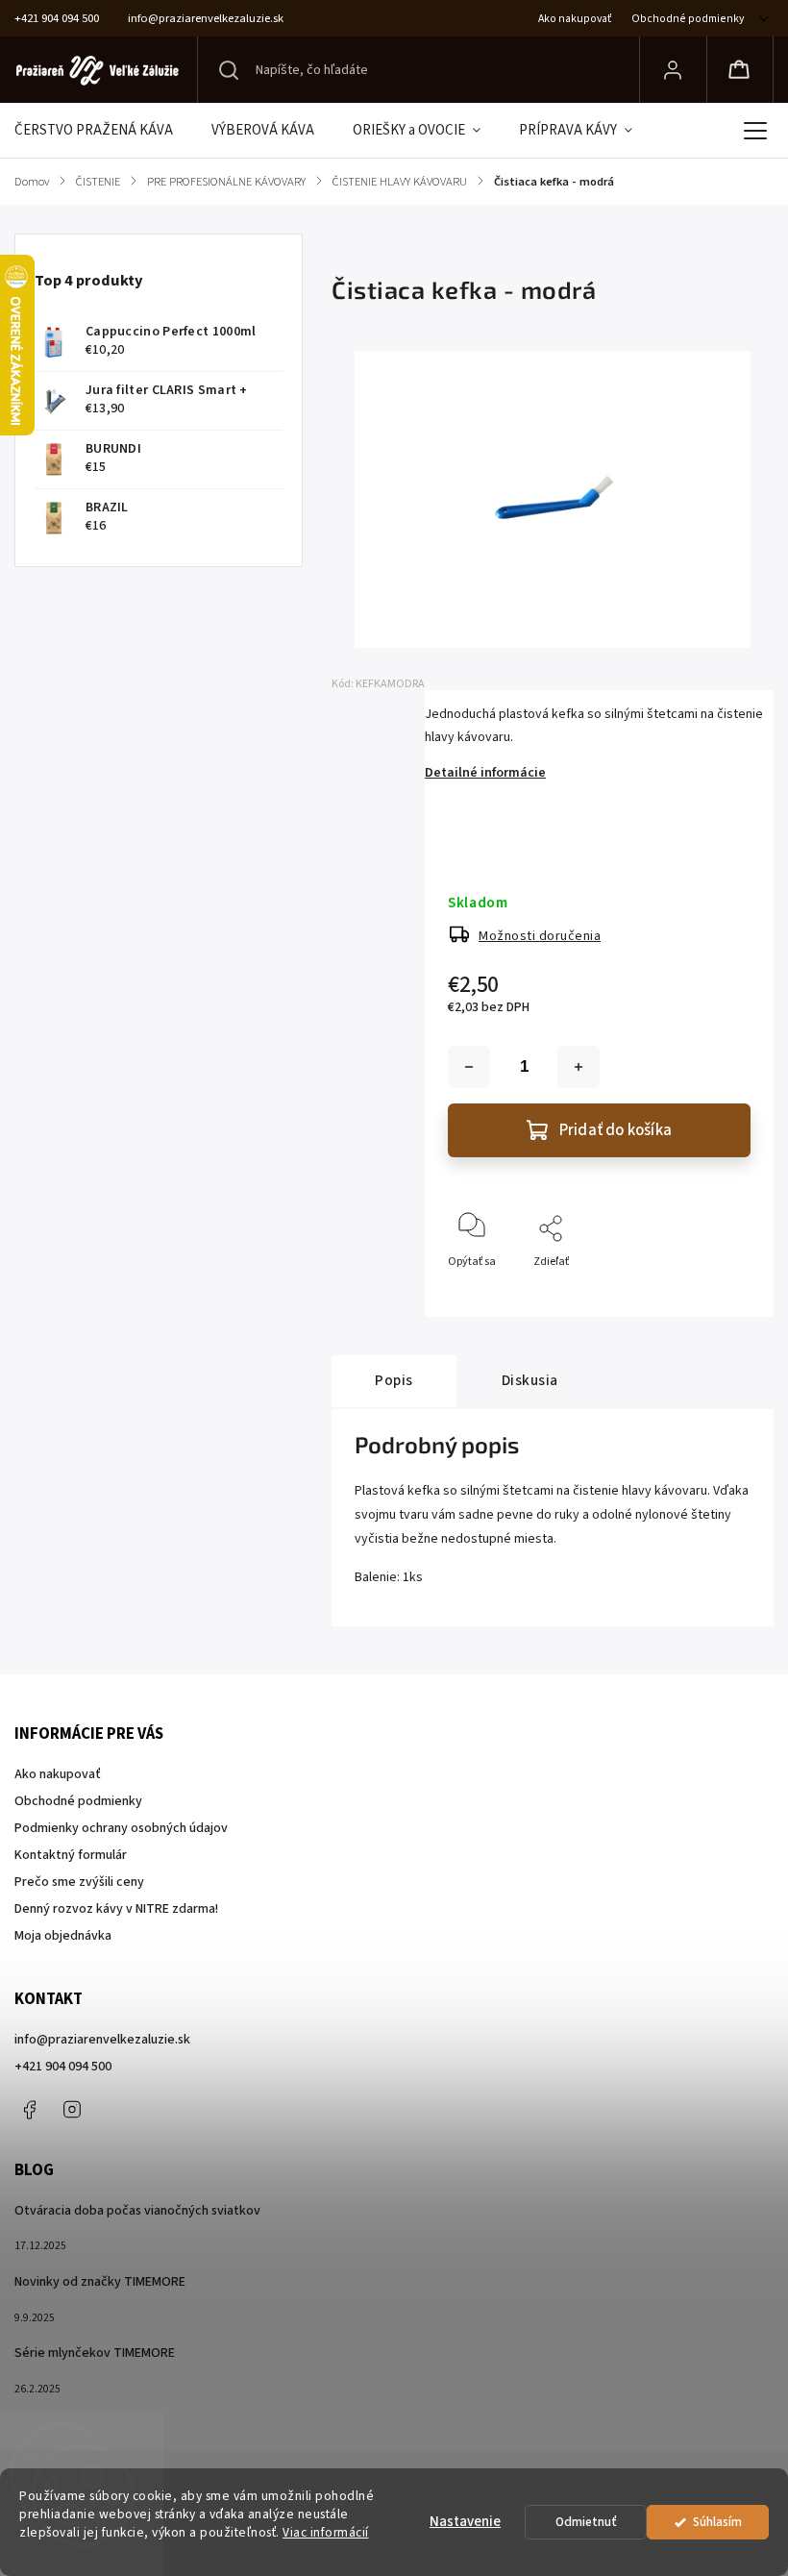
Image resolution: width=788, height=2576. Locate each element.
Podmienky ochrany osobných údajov (121, 1828)
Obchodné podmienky (688, 19)
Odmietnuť (586, 2522)
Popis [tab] (394, 1380)
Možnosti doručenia (540, 936)
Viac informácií (326, 2532)
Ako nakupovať (575, 19)
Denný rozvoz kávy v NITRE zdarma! (116, 1909)
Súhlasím (717, 2522)
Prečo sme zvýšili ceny (79, 1882)
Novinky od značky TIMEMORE (100, 2282)
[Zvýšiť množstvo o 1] (579, 1067)
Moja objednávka (63, 1936)
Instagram (72, 2110)
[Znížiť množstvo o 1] (469, 1067)
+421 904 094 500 (63, 2067)
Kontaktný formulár (71, 1855)
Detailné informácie (485, 773)
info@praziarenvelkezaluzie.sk (102, 2040)
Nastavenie (465, 2522)
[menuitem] (103, 131)
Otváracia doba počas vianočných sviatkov (137, 2211)
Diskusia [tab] (530, 1380)
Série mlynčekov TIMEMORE (95, 2353)
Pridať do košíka (616, 1130)
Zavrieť (716, 1293)
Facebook (29, 2110)
